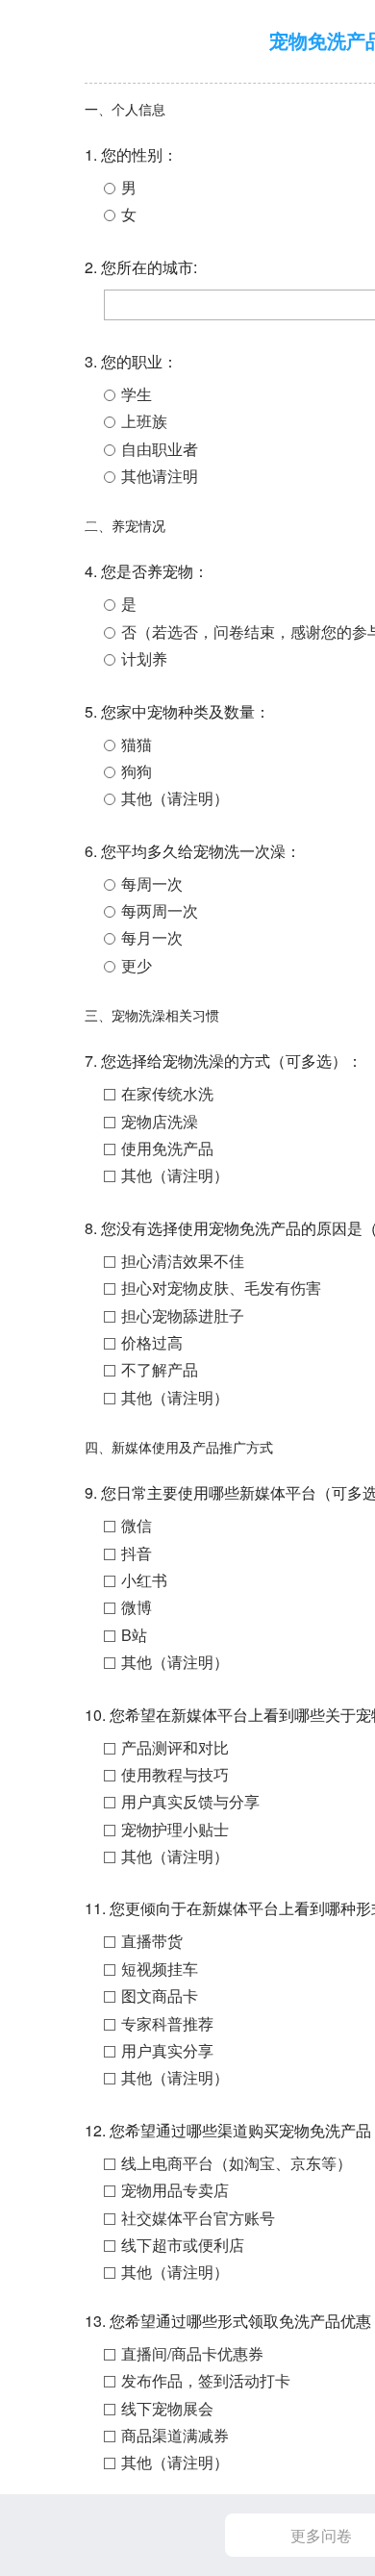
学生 (137, 394)
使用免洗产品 (167, 1148)
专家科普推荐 (167, 2023)
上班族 (144, 421)
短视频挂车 (160, 1969)
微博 (137, 1607)
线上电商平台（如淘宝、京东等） (237, 2163)
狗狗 (137, 771)
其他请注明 (160, 476)
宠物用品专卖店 (175, 2190)
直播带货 (152, 1941)
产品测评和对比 (175, 1747)
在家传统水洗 (167, 1093)
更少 (137, 965)
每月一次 (152, 937)
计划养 (144, 658)
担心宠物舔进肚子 (183, 1315)
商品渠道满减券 (175, 2435)
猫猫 (137, 744)
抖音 (137, 1553)
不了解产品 (160, 1369)
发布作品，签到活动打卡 (206, 2380)
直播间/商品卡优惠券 (192, 2353)
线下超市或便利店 (183, 2245)
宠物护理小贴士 (175, 1829)
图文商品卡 (160, 1995)
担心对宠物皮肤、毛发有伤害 (221, 1288)
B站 (134, 1635)
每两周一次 (160, 910)
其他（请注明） (175, 798)
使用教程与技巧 (175, 1774)
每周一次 (152, 884)
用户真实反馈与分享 (190, 1801)
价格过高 (152, 1342)
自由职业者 (160, 449)
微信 (137, 1525)
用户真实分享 (167, 2050)
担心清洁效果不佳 (183, 1261)
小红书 (144, 1580)
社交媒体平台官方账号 (198, 2218)
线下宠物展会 (167, 2408)
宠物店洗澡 (160, 1121)
